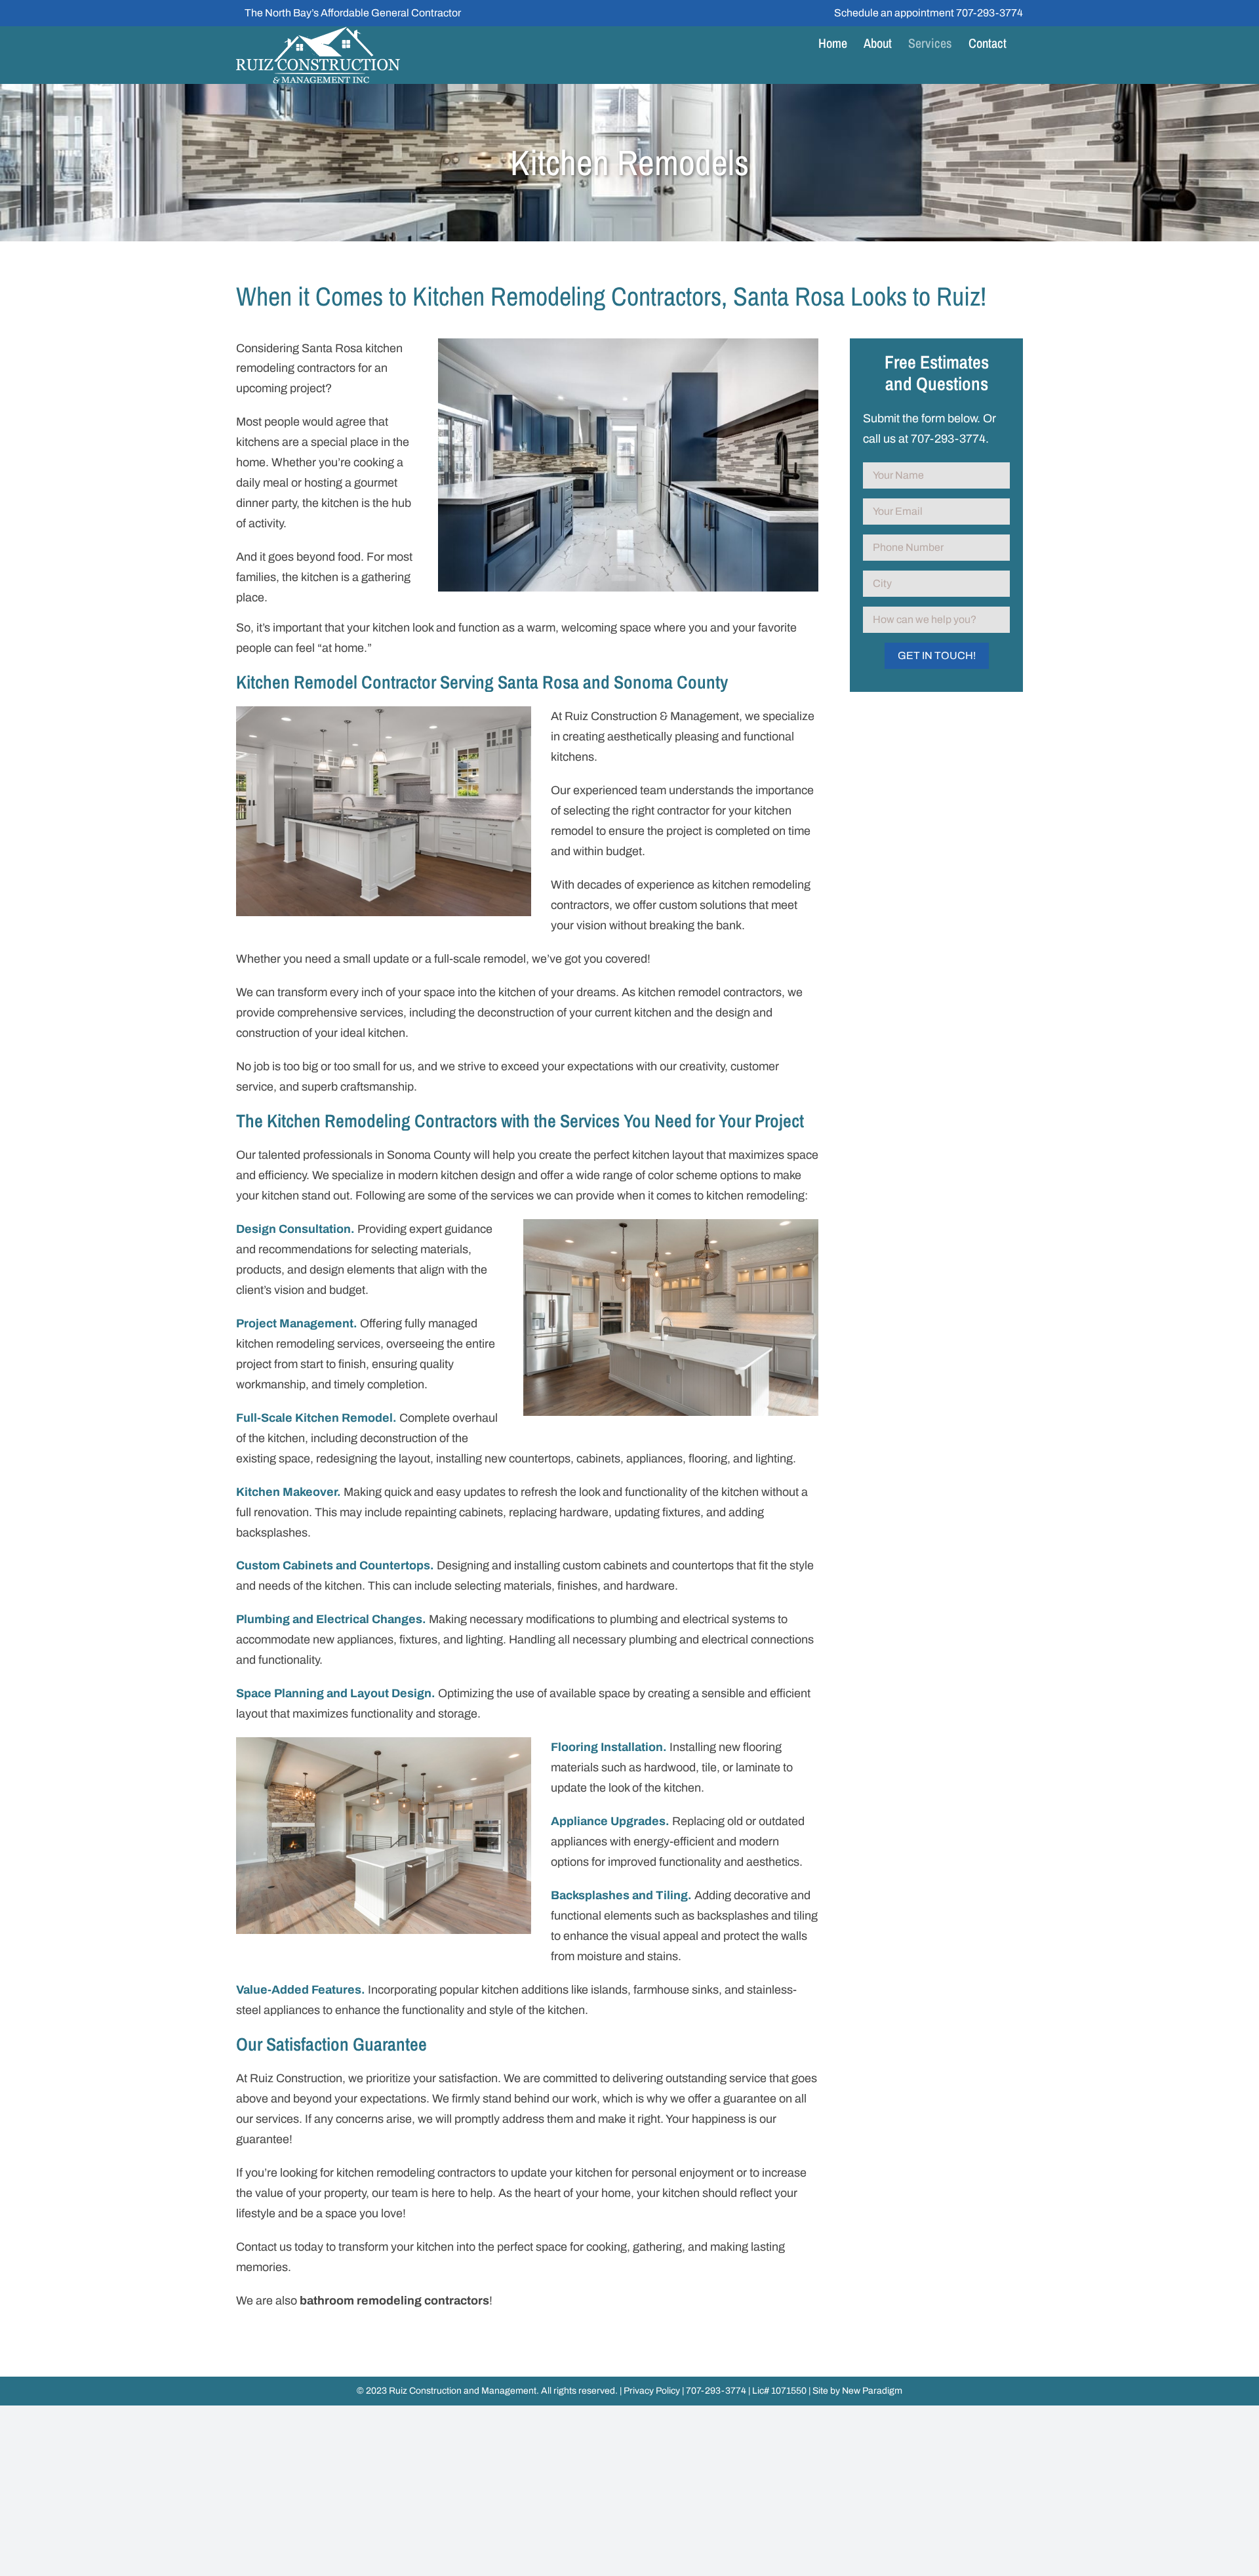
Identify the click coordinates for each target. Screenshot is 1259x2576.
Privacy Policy (652, 2391)
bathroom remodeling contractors (394, 2301)
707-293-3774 (989, 13)
